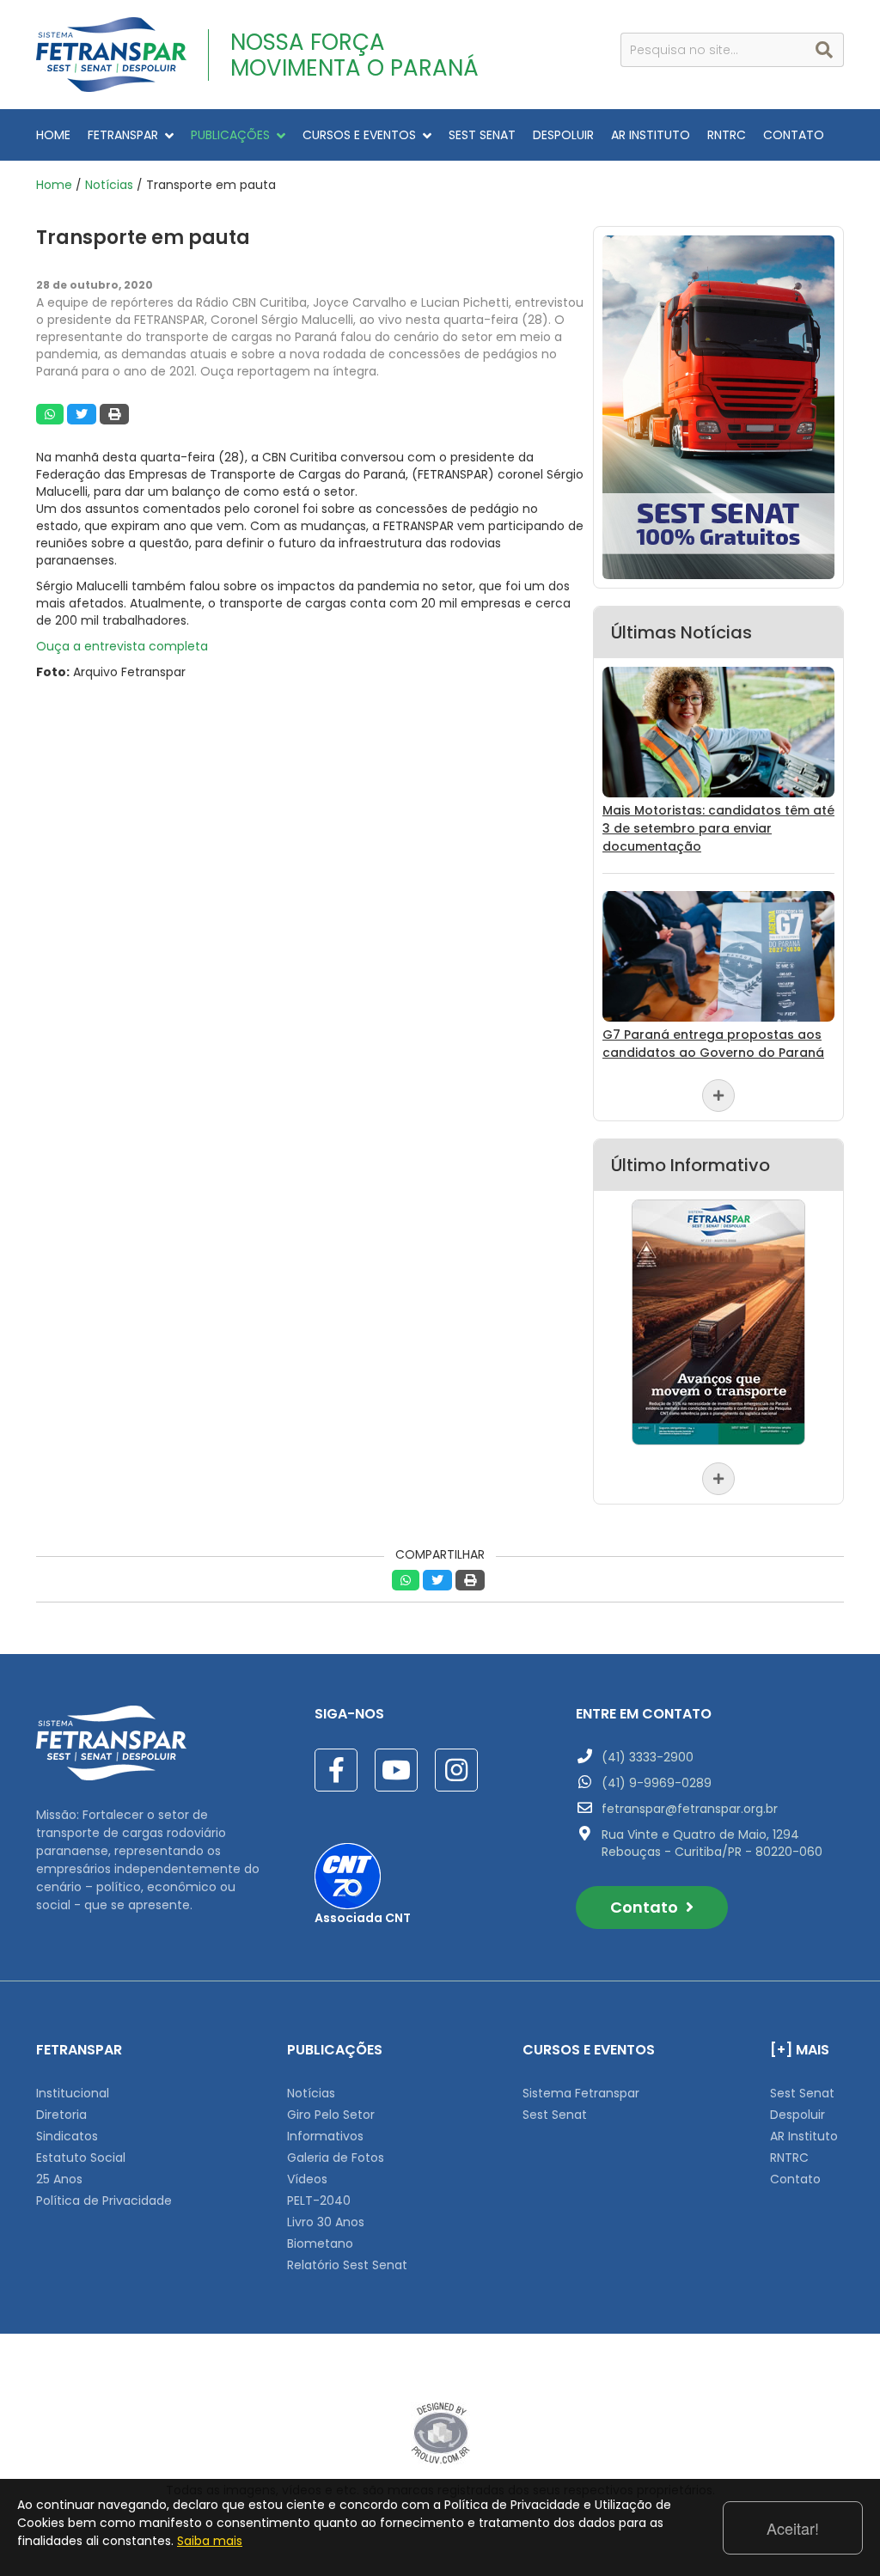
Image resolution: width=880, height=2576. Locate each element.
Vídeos (307, 2179)
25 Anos (59, 2179)
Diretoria (61, 2115)
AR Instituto (804, 2136)
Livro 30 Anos (326, 2222)
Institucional (73, 2093)
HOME (53, 135)
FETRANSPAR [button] (123, 135)
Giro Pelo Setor (331, 2115)
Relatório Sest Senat (347, 2265)
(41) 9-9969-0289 (657, 1783)
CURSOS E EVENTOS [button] (359, 135)
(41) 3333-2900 (648, 1757)
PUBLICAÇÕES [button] (230, 135)
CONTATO (794, 135)
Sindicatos (67, 2136)
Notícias (109, 185)
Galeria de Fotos (336, 2158)
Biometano (320, 2243)
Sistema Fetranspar (581, 2093)
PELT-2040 (319, 2201)
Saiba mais (210, 2541)
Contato (646, 1907)
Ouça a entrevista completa (122, 646)
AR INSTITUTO (651, 135)
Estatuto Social (81, 2158)
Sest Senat (555, 2115)
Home (54, 185)
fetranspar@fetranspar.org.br (690, 1809)
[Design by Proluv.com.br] (440, 2433)
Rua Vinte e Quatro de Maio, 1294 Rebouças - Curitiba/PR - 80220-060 (712, 1843)
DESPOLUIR (563, 135)
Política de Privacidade (104, 2201)
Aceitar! (793, 2528)
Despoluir (797, 2115)
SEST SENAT (482, 135)
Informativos (325, 2136)
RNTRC (727, 135)
